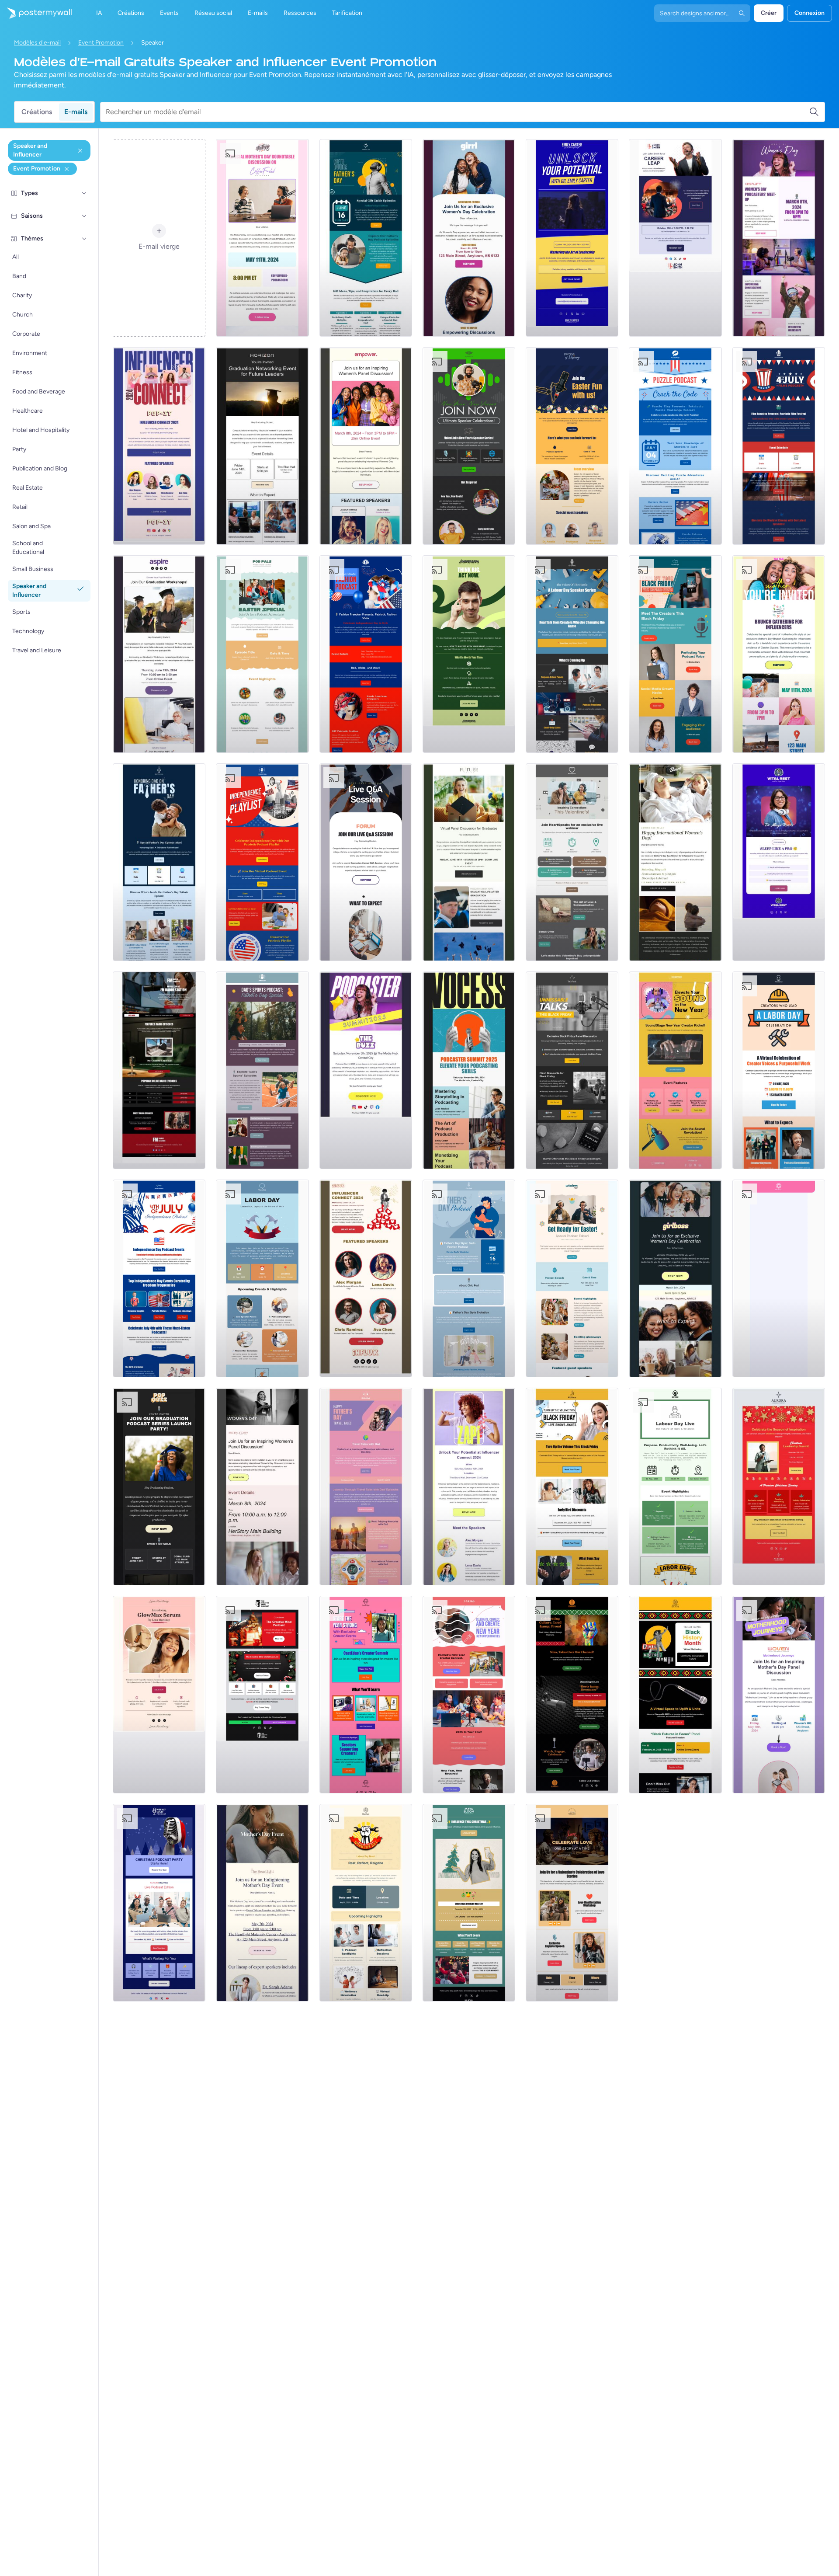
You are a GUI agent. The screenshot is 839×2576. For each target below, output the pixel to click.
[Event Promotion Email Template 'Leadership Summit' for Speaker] (572, 238)
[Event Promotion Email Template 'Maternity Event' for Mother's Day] (262, 1903)
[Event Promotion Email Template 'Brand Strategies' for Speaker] (469, 654)
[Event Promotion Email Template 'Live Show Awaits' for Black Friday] (572, 1486)
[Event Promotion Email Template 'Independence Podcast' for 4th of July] (159, 1278)
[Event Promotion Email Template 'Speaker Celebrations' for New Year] (469, 446)
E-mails (76, 112)
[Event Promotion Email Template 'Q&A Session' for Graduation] (366, 862)
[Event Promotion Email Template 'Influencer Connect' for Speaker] (159, 446)
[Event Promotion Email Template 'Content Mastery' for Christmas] (469, 1903)
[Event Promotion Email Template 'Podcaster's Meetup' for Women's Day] (779, 238)
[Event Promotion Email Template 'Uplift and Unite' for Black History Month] (675, 1695)
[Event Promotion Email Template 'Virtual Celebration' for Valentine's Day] (779, 1278)
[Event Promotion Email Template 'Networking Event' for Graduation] (262, 446)
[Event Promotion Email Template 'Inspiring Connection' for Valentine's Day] (572, 862)
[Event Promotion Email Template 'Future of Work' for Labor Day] (675, 1486)
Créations (37, 112)
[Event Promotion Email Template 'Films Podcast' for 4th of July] (779, 446)
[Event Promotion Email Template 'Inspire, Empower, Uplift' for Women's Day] (366, 446)
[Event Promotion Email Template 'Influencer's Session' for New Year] (469, 1695)
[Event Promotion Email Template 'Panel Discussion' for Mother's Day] (779, 1695)
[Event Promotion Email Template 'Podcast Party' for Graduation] (159, 1486)
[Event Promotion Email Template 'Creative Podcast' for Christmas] (262, 1695)
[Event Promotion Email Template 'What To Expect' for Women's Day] (675, 1278)
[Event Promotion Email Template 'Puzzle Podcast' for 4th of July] (675, 446)
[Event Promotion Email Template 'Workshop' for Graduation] (159, 654)
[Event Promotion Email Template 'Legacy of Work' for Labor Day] (262, 1278)
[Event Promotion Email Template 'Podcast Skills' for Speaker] (469, 1070)
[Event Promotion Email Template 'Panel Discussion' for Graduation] (469, 862)
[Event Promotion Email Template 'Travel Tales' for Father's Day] (366, 1486)
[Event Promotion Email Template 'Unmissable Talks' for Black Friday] (572, 1070)
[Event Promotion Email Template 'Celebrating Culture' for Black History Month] (572, 1695)
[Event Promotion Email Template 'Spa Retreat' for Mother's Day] (675, 862)
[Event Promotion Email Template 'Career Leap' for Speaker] (675, 238)
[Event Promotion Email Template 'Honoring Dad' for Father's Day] (159, 862)
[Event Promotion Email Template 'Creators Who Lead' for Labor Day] (779, 1070)
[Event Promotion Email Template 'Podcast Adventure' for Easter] (262, 654)
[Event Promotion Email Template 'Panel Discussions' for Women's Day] (262, 1486)
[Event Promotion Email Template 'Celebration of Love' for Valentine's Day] (572, 1903)
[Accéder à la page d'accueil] (36, 13)
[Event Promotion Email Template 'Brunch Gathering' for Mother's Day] (779, 654)
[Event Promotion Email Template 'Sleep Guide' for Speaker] (779, 862)
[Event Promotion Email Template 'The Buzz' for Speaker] (366, 1070)
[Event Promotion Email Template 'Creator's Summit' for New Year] (366, 1695)
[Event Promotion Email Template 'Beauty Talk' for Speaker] (159, 1695)
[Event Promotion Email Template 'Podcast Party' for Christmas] (159, 1903)
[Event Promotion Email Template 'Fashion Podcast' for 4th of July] (366, 654)
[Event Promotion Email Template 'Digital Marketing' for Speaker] (469, 1486)
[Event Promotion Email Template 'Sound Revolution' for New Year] (675, 1070)
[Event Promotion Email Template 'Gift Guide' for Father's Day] (366, 238)
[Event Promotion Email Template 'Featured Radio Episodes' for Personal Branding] (159, 1070)
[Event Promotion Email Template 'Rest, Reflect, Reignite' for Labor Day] (366, 1903)
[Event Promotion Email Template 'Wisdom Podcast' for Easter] (572, 1278)
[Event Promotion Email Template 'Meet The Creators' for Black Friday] (675, 654)
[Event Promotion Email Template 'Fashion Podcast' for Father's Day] (469, 1278)
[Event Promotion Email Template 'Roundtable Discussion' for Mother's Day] (262, 238)
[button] (84, 193)
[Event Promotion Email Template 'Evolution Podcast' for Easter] (572, 446)
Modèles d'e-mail (37, 43)
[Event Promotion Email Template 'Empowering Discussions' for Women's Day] (469, 238)
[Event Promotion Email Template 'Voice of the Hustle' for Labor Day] (572, 654)
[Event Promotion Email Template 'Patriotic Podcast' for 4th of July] (262, 862)
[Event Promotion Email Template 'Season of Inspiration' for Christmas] (779, 1486)
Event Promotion (101, 43)
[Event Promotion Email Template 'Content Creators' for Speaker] (366, 1278)
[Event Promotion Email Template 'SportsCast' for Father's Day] (262, 1070)
